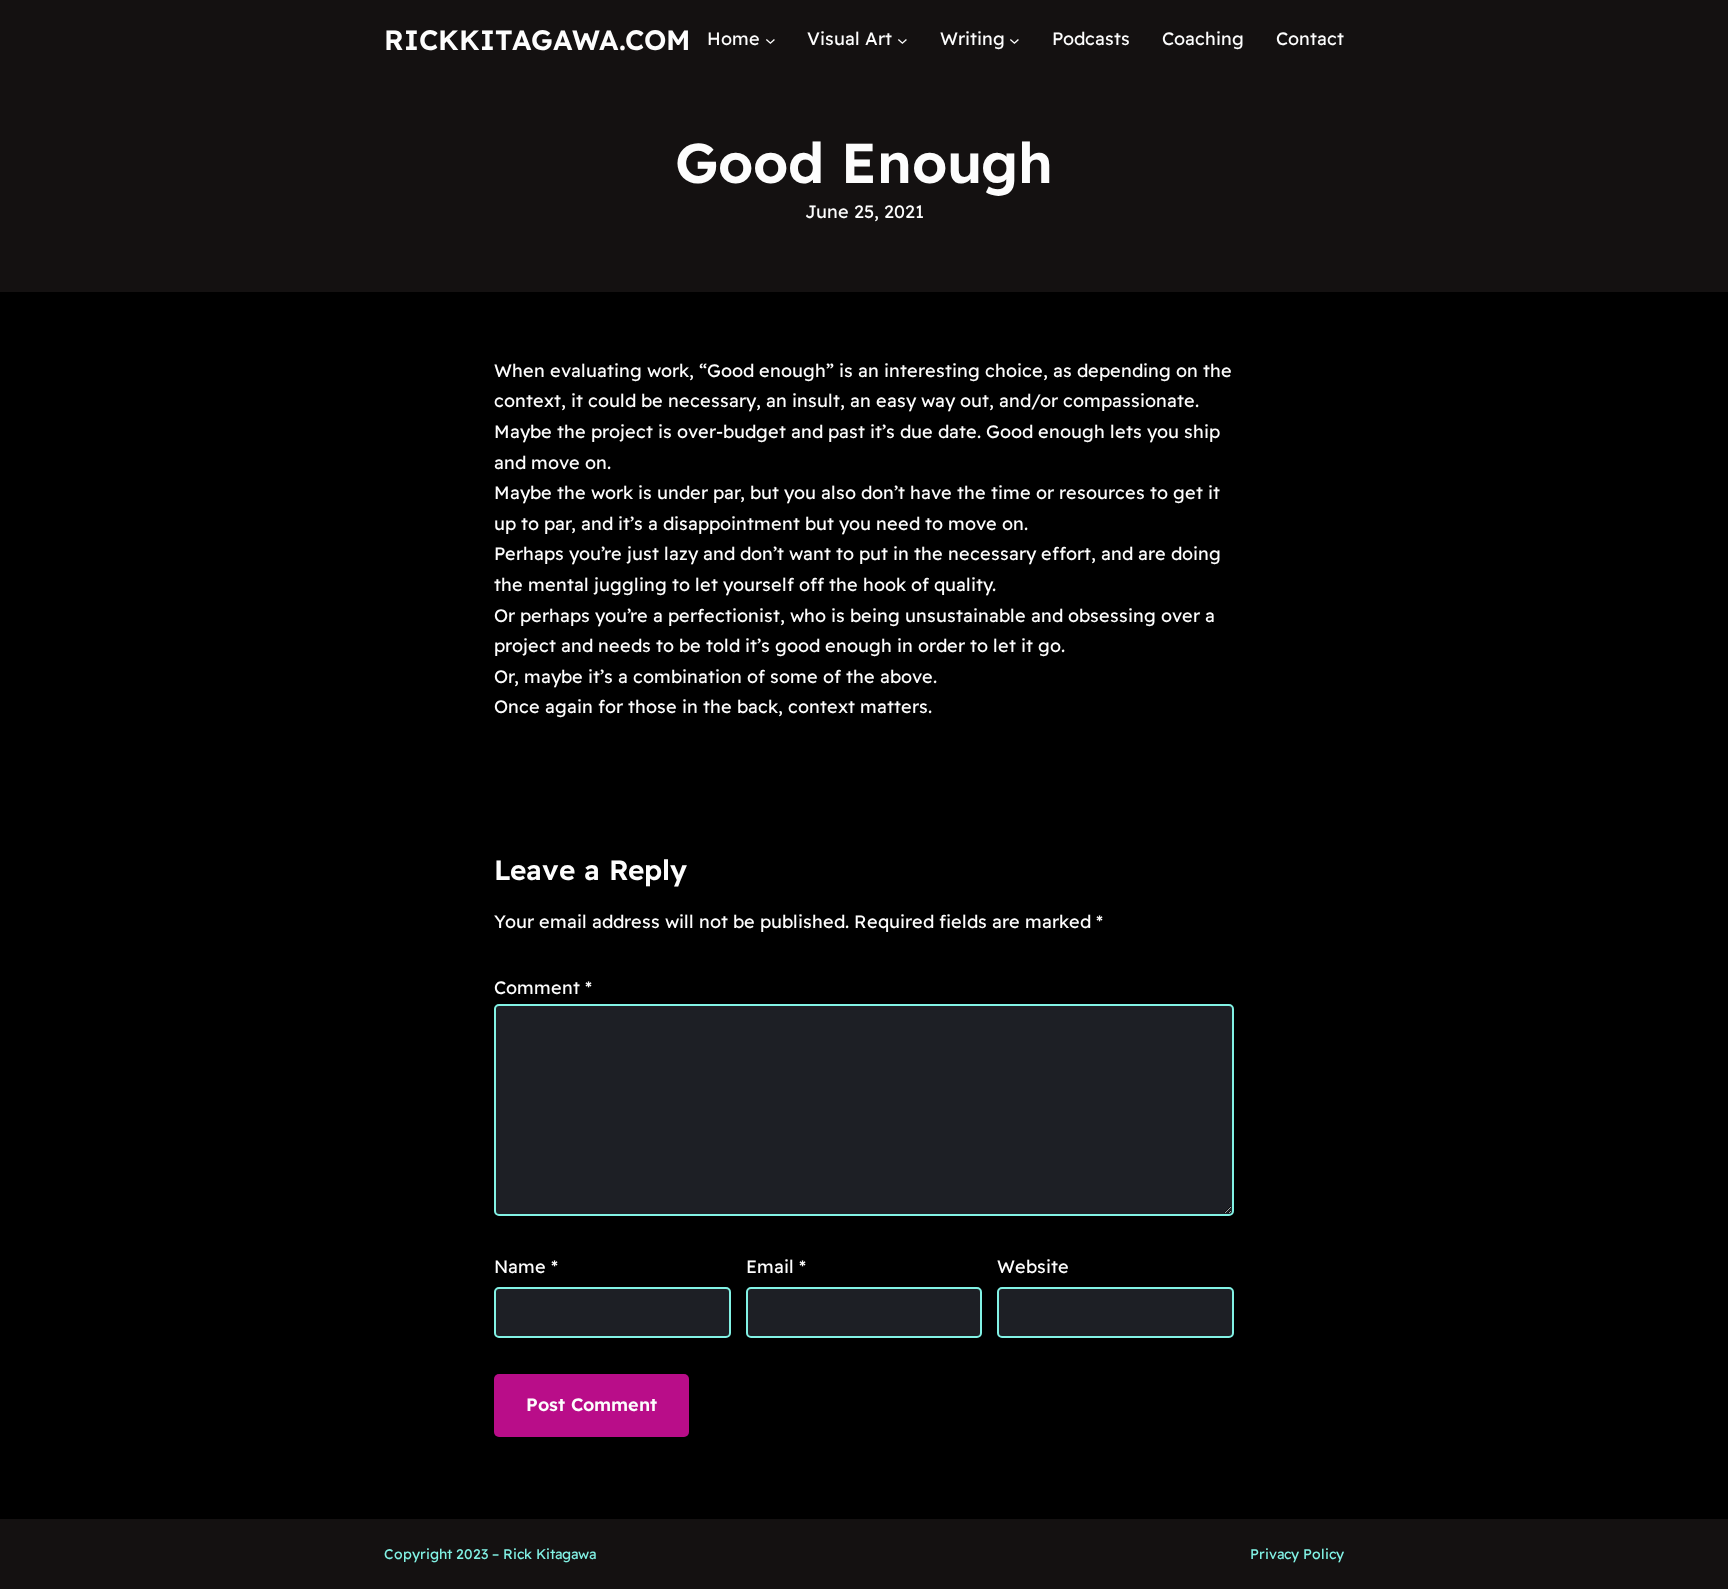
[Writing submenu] (1014, 39)
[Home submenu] (770, 39)
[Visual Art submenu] (902, 39)
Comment (543, 987)
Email (776, 1266)
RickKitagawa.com (537, 39)
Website (1033, 1266)
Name (526, 1266)
